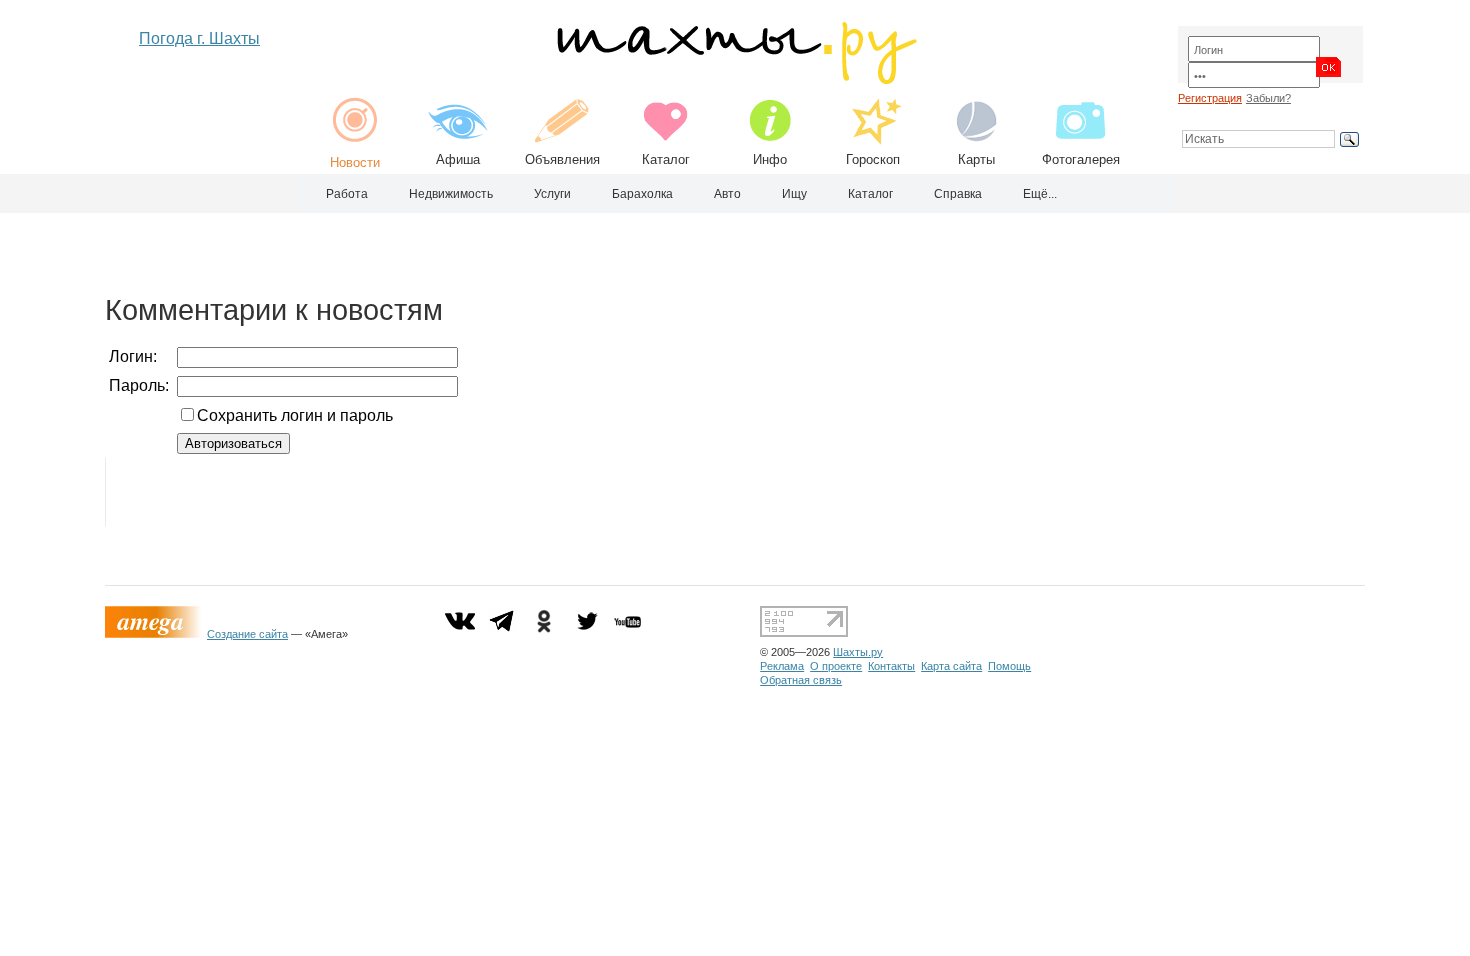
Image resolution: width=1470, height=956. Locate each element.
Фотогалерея (1081, 159)
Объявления (562, 159)
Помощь (1009, 666)
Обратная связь (801, 680)
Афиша (458, 159)
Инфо (770, 159)
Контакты (891, 666)
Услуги (552, 194)
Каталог (666, 159)
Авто (727, 194)
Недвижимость (451, 194)
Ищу (794, 194)
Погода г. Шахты (199, 38)
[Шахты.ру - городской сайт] (735, 79)
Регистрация (1210, 98)
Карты (976, 159)
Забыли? (1268, 98)
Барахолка (642, 194)
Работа (347, 194)
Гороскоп (873, 159)
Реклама (782, 666)
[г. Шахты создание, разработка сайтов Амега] (156, 634)
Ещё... (1040, 194)
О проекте (836, 666)
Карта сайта (951, 666)
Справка (958, 194)
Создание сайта (247, 634)
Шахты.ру (858, 652)
